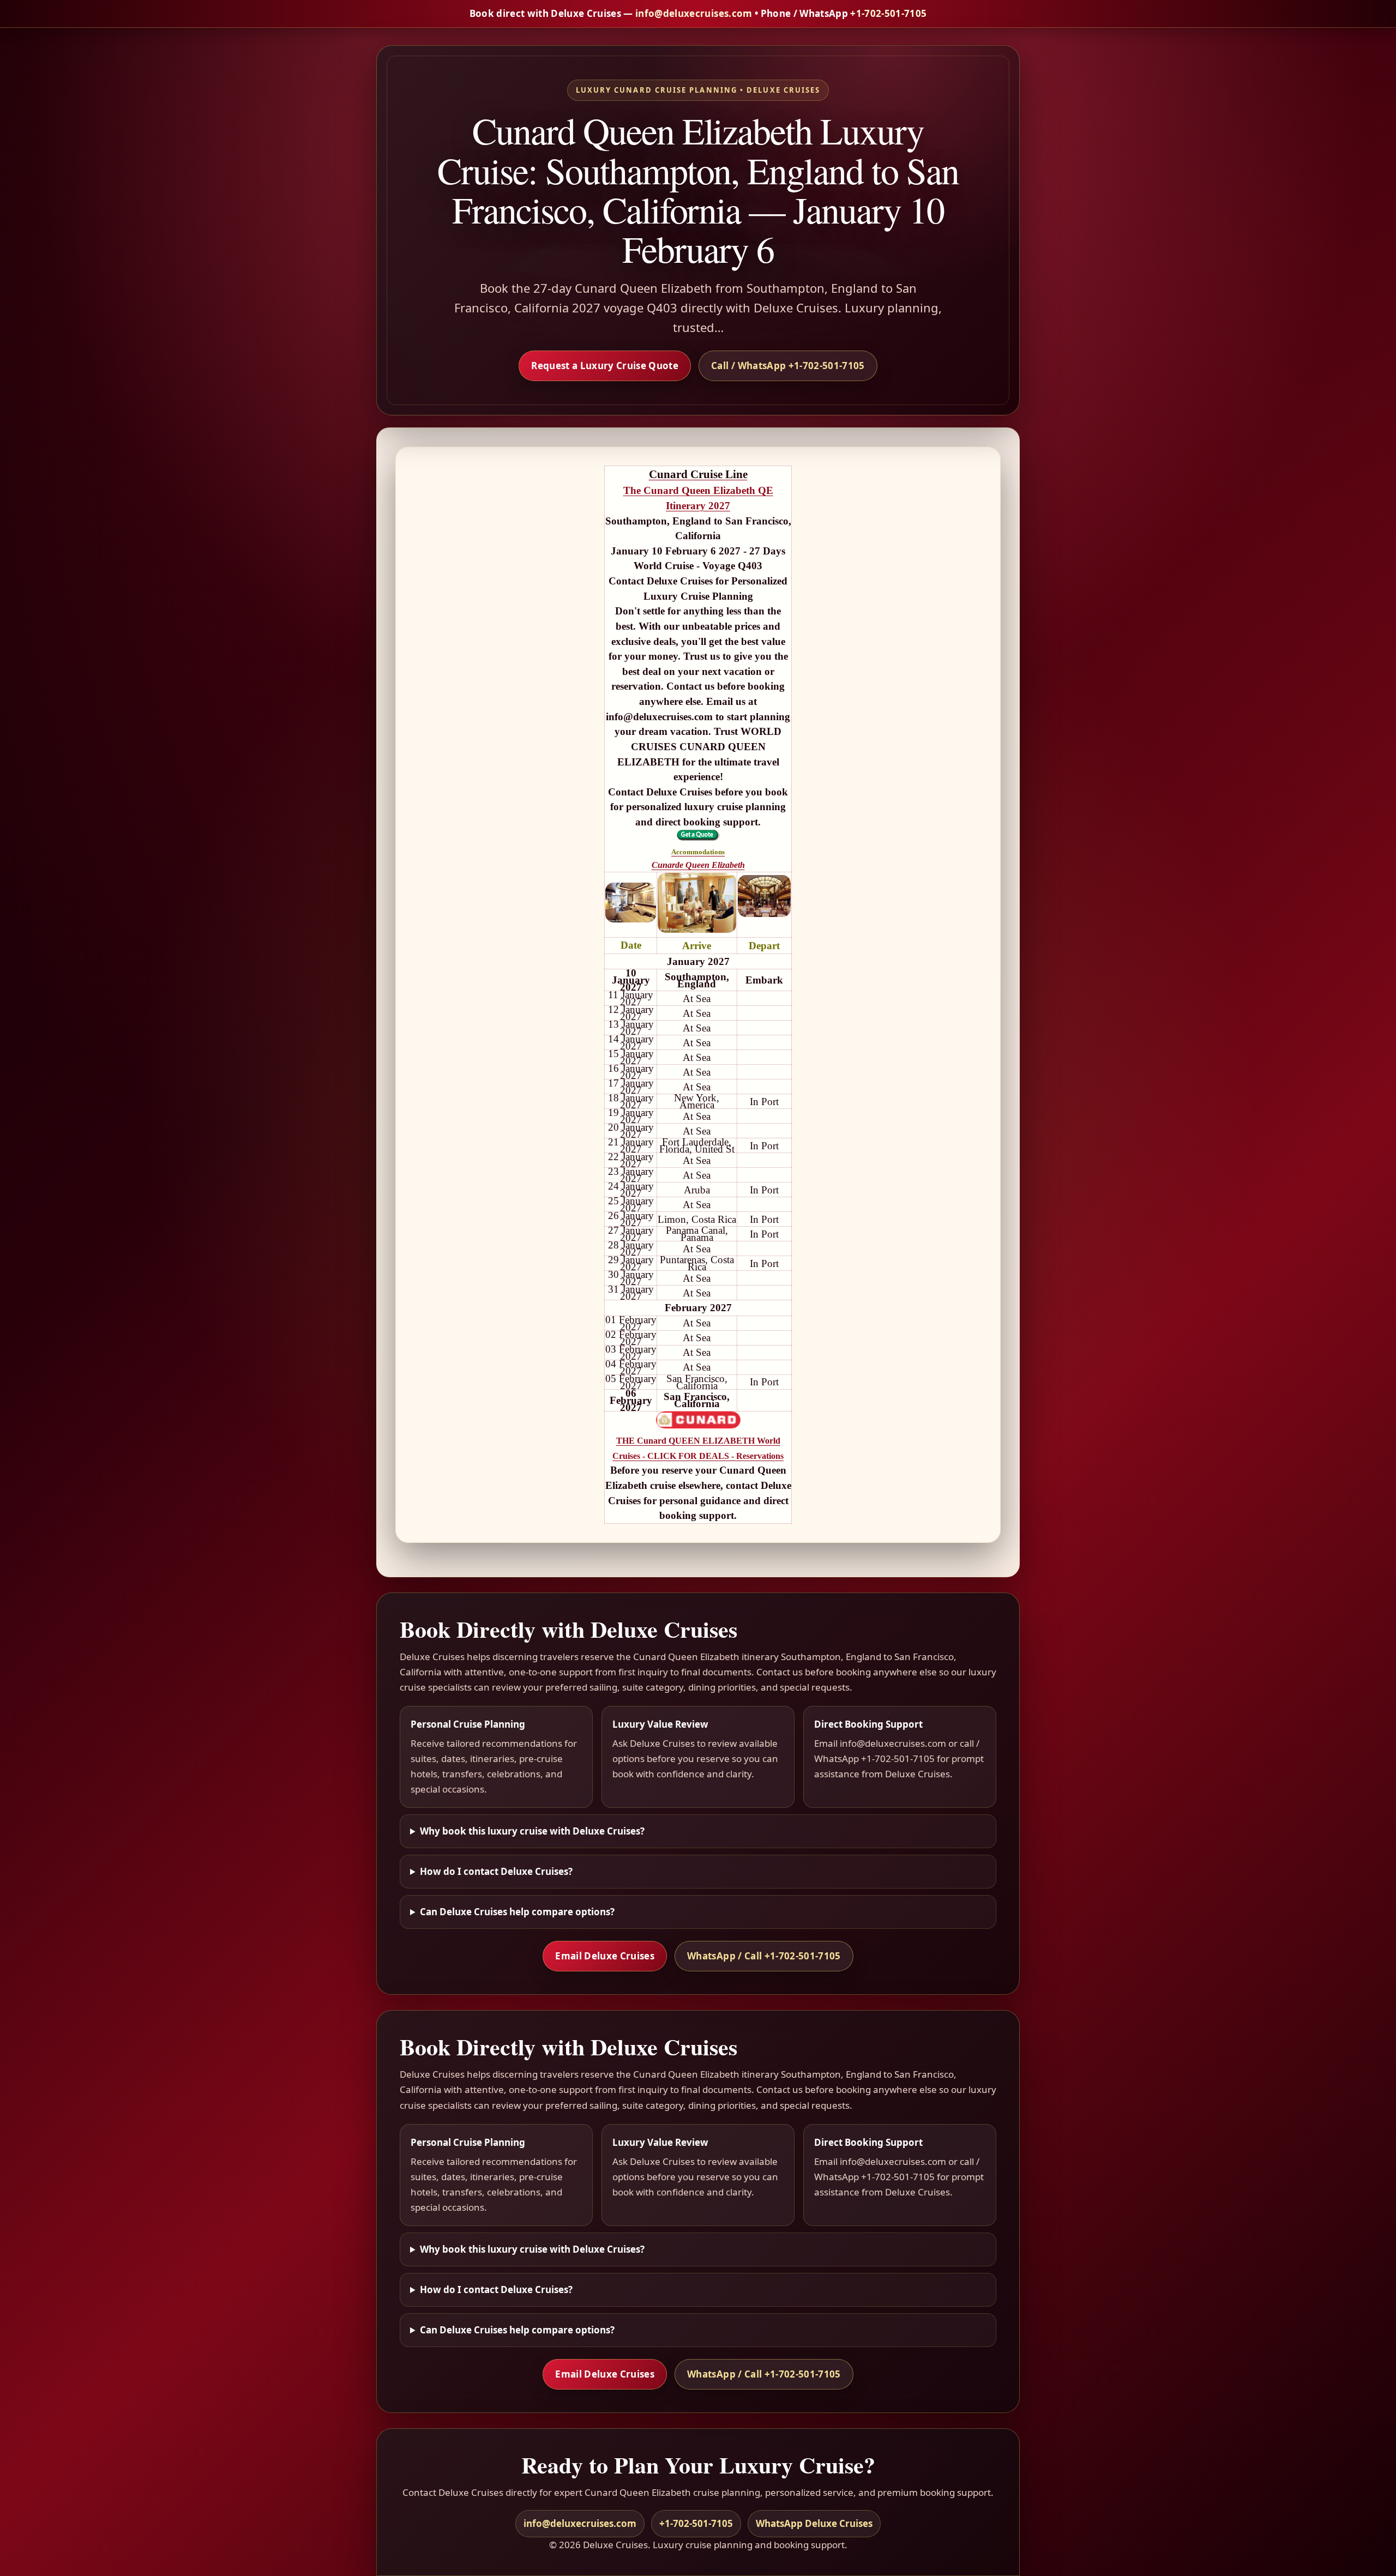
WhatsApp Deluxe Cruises (814, 2523)
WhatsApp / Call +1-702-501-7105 (764, 1956)
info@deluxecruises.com (694, 13)
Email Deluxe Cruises (605, 1956)
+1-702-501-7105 (888, 13)
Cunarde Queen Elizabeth (698, 865)
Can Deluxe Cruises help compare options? (517, 1912)
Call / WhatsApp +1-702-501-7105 (788, 366)
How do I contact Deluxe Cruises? (496, 1871)
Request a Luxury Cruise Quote (605, 366)
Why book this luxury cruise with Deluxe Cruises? (532, 1831)
